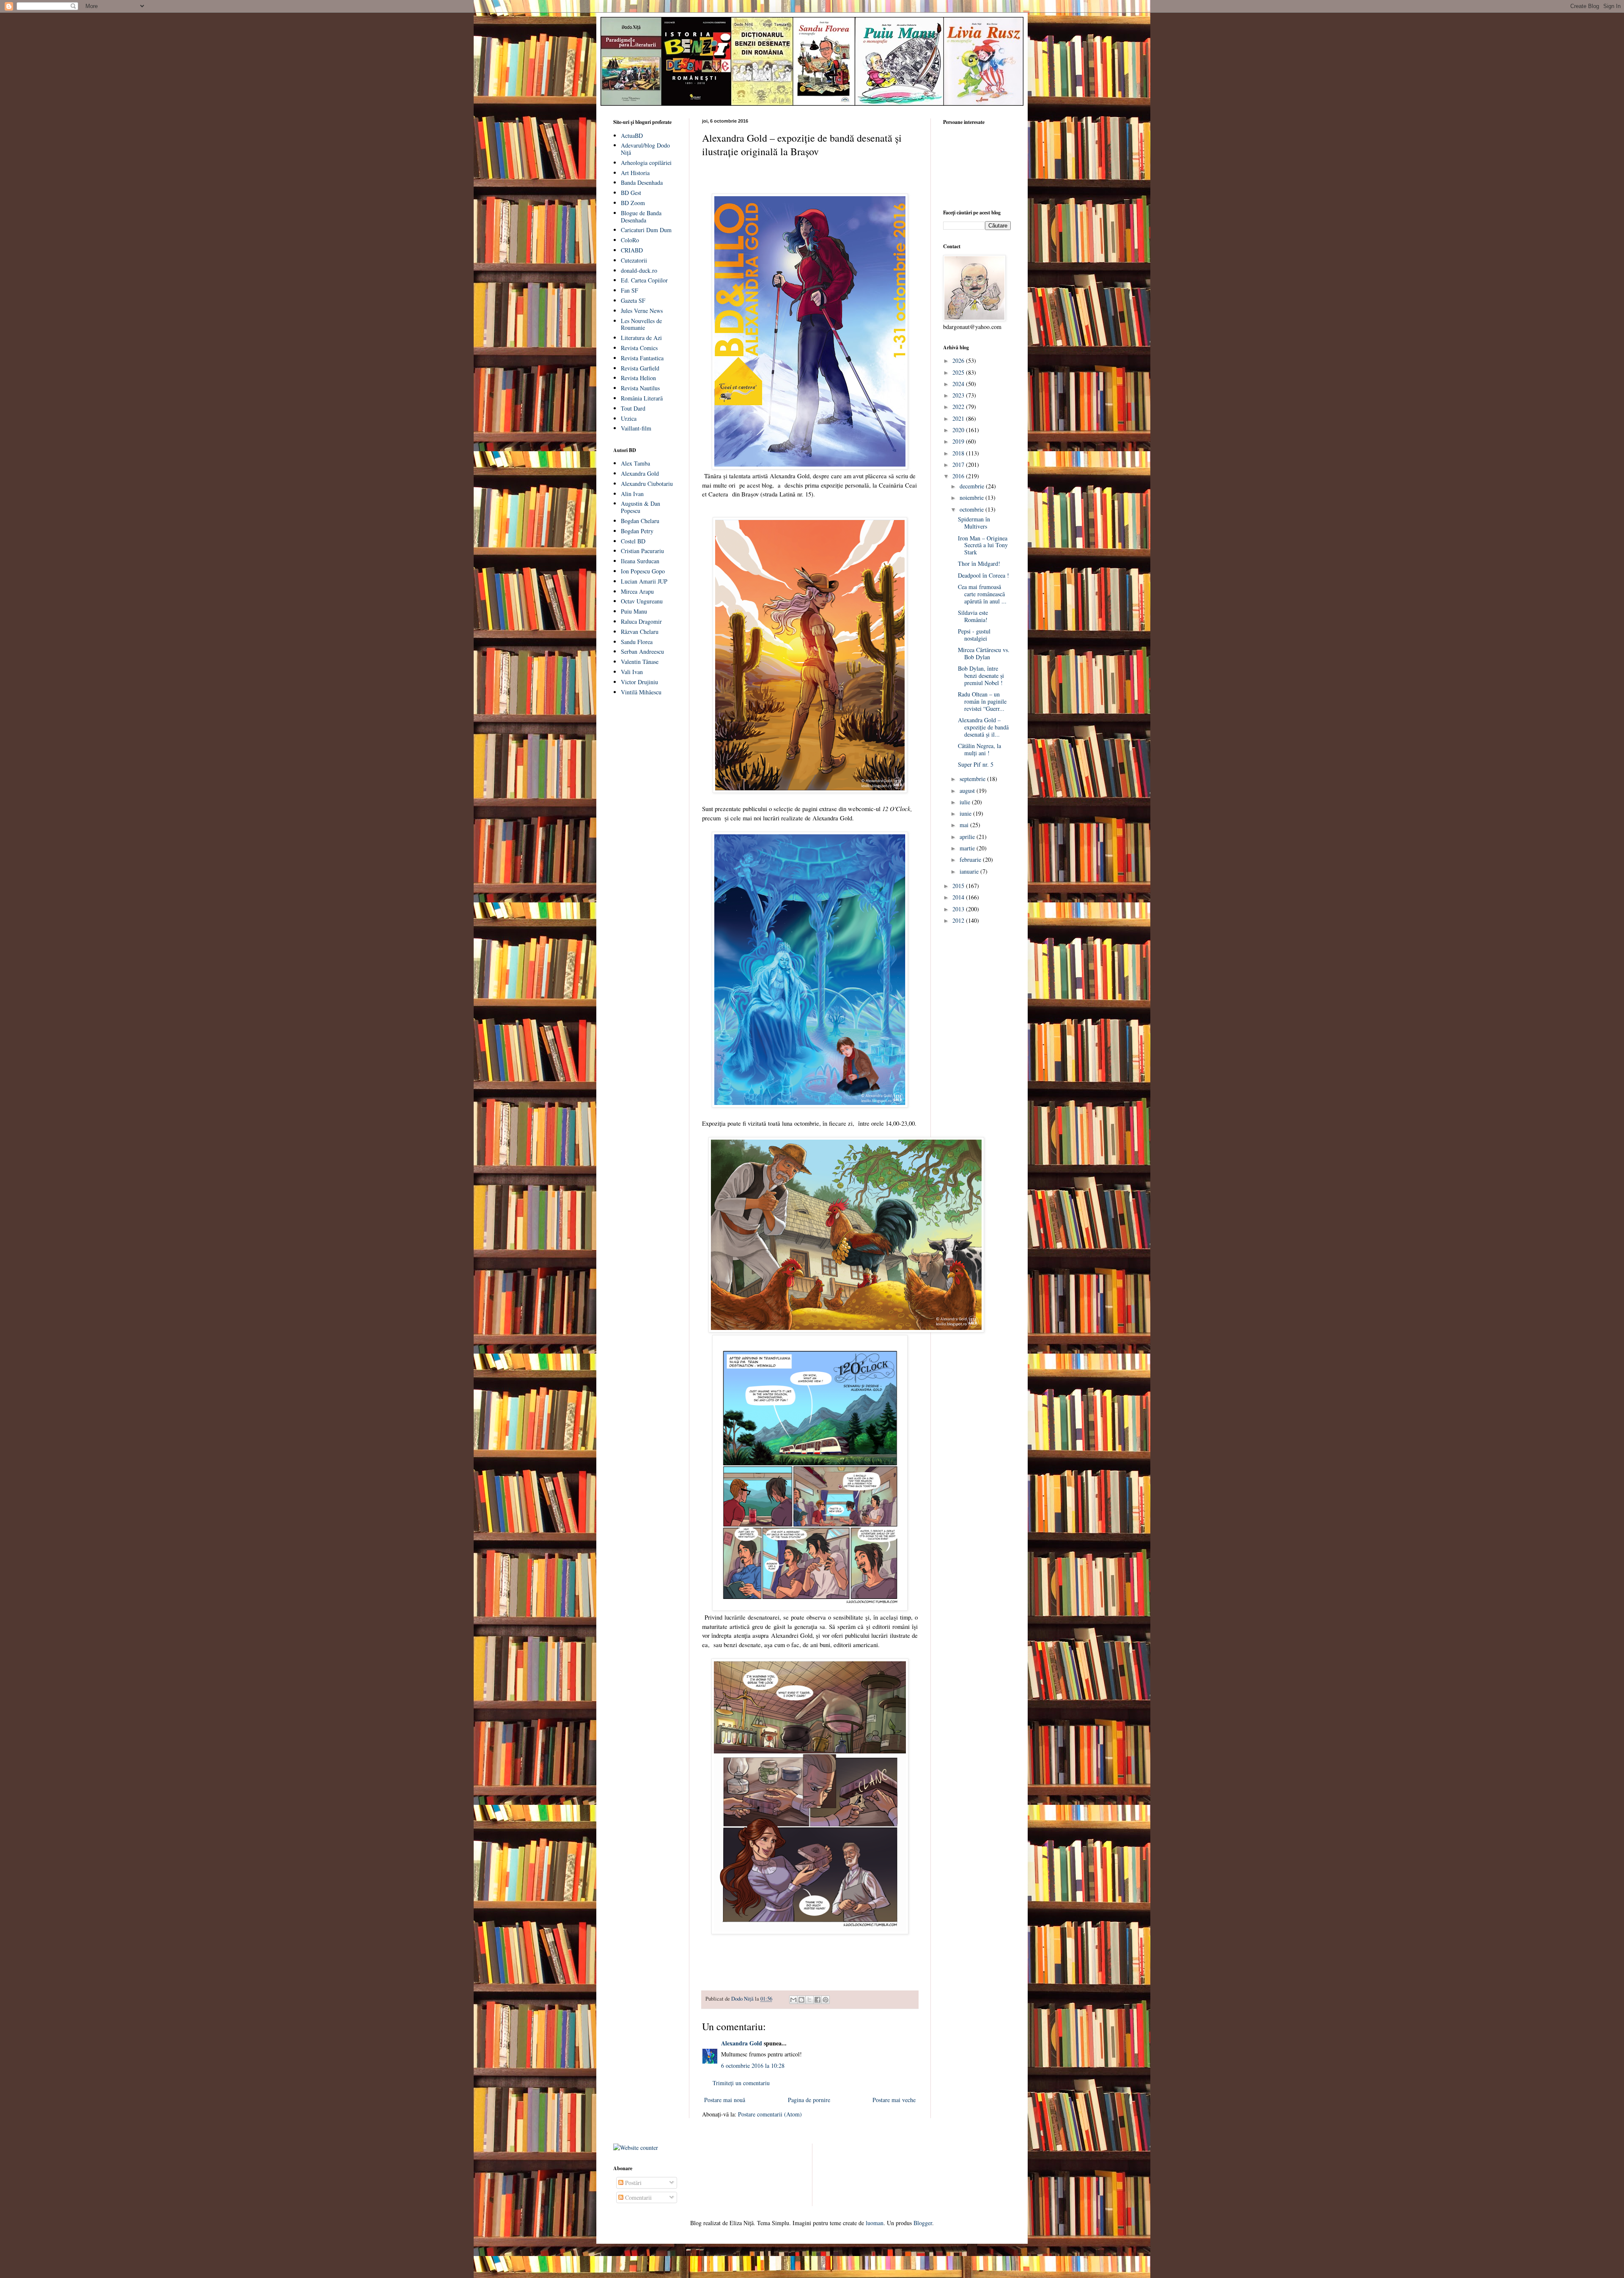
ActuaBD (632, 136)
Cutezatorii (634, 260)
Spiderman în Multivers (974, 523)
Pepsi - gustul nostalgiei (974, 635)
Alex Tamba (635, 463)
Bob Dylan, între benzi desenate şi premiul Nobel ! (981, 676)
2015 (959, 886)
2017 (959, 465)
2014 (959, 897)
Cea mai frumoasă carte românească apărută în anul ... (982, 594)
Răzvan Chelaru (640, 632)
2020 (959, 430)
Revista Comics (639, 348)
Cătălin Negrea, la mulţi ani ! (979, 749)
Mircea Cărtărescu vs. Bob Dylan (984, 653)
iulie (966, 802)
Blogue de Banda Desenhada (641, 217)
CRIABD (632, 250)
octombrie (972, 509)
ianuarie (970, 871)
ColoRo (630, 240)
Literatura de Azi (641, 338)
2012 (959, 920)
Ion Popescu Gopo (643, 571)
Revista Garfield (640, 368)
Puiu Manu (634, 611)
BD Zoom (633, 203)
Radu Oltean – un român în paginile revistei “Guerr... (982, 701)
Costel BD (633, 541)
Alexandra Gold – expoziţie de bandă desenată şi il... (983, 727)
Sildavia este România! (973, 616)
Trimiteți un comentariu (741, 2083)
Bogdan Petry (637, 531)
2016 (959, 476)
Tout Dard (633, 408)
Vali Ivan (632, 672)
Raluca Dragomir (641, 621)
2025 (959, 372)
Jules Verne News (642, 311)
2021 (959, 418)
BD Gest (631, 193)
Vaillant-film (636, 428)
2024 (959, 384)
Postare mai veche (894, 2100)
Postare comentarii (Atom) (770, 2114)
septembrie (973, 779)
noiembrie (972, 498)
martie (968, 848)
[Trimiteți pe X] (809, 2000)
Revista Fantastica (642, 358)
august (968, 791)
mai (965, 825)
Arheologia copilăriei (646, 163)
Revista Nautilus (640, 388)
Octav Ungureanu (642, 601)
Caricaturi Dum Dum (646, 230)
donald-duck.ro (639, 270)
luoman (875, 2223)
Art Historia (635, 173)
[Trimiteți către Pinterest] (826, 2000)
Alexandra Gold (742, 2043)
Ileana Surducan (640, 561)
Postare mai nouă (725, 2100)
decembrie (973, 486)
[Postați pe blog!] (801, 2000)
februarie (971, 859)
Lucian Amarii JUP (644, 581)
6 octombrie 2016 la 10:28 (753, 2066)
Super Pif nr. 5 (976, 764)
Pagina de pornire (809, 2100)
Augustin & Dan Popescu (641, 507)
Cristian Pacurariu (642, 551)
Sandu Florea (637, 642)
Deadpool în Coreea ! (983, 575)
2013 (959, 909)
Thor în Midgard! (979, 563)
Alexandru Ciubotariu (647, 484)
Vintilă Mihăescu (641, 692)
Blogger (923, 2223)
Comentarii (638, 2197)
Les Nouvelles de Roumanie (641, 324)
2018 (959, 453)
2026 (959, 360)
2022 (959, 407)
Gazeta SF (633, 300)
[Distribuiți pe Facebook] (817, 2000)
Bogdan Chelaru (640, 521)
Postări (632, 2183)
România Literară (642, 398)
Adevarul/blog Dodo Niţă (645, 149)
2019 (959, 441)
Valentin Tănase (640, 662)
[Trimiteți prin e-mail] (793, 2000)
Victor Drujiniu (639, 682)
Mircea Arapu (637, 591)
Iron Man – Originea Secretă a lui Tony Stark (983, 545)
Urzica (629, 418)
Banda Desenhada (642, 182)
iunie (966, 813)
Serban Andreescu (642, 651)
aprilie (968, 837)
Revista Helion (638, 378)
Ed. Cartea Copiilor (644, 280)
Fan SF (630, 290)
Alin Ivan (632, 494)
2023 (959, 395)
